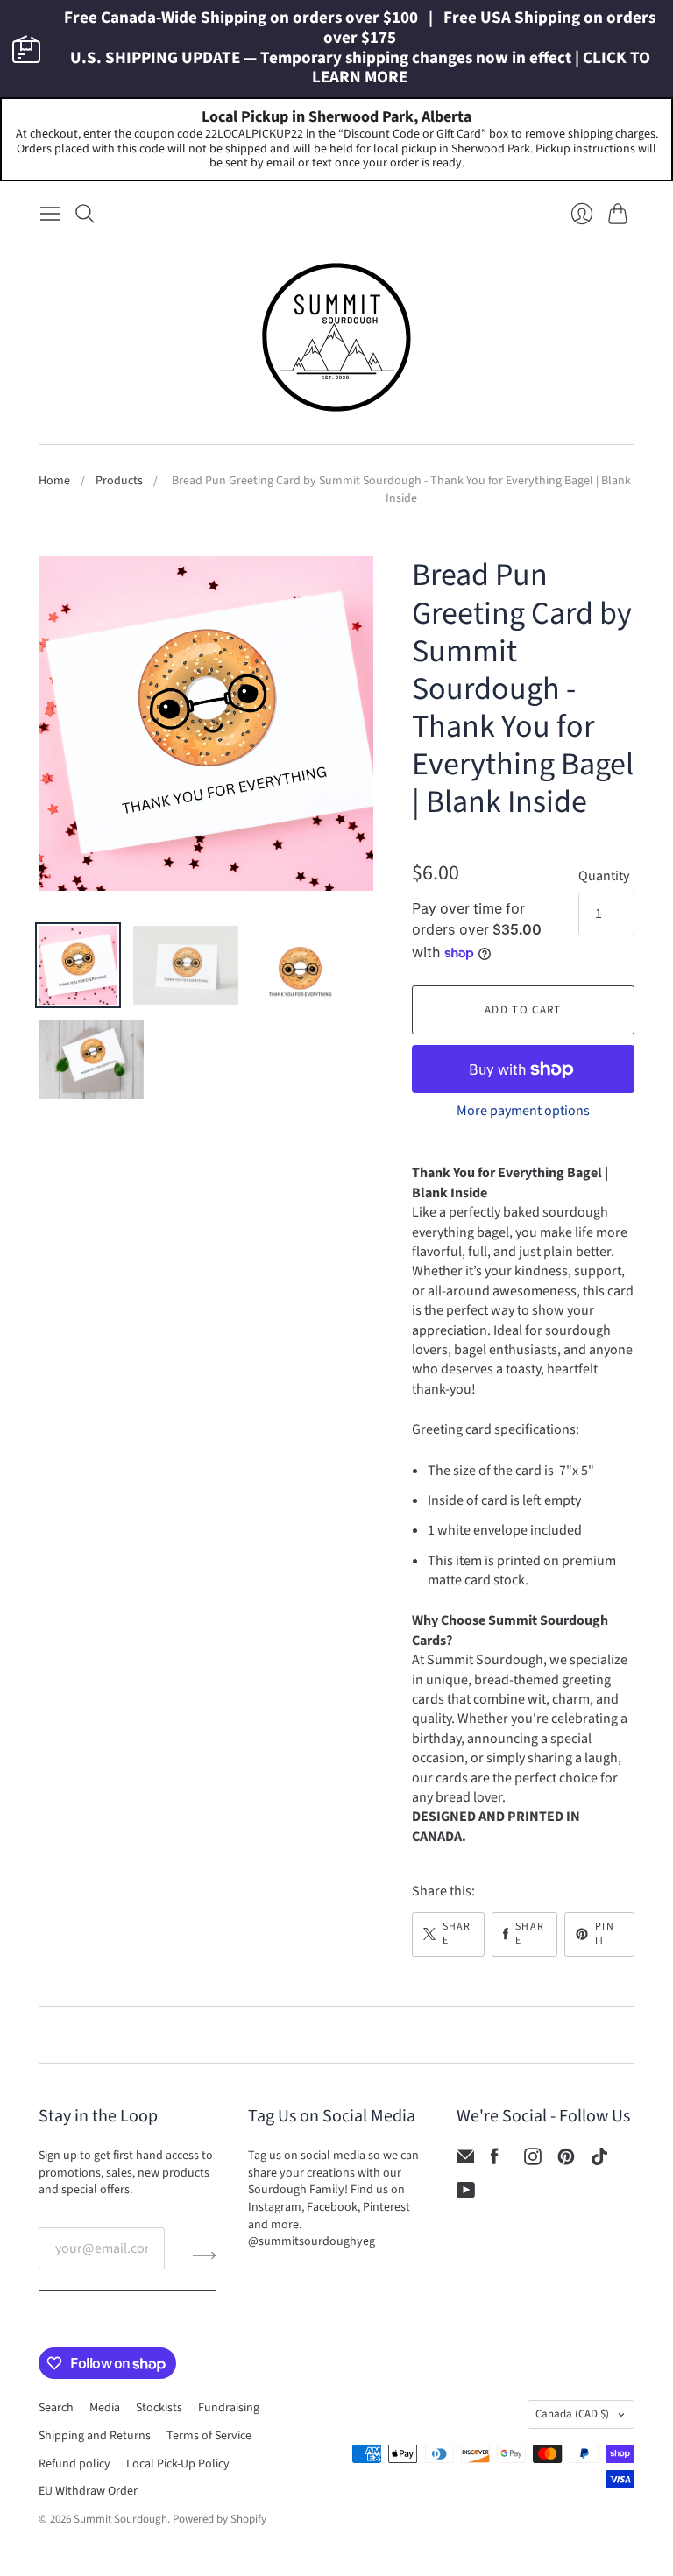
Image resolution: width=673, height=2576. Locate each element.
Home (54, 481)
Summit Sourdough (120, 2519)
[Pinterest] (566, 2161)
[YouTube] (466, 2194)
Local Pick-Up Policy (178, 2464)
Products (119, 481)
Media (105, 2408)
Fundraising (229, 2408)
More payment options (523, 1111)
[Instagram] (533, 2161)
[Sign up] (205, 2255)
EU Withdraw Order (88, 2491)
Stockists (159, 2408)
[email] (465, 2161)
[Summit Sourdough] (336, 337)
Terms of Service (209, 2436)
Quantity (604, 876)
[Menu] (50, 214)
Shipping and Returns (95, 2436)
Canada (572, 2414)
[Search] (85, 214)
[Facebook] (495, 2161)
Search (56, 2408)
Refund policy (74, 2464)
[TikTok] (599, 2161)
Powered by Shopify (220, 2519)
